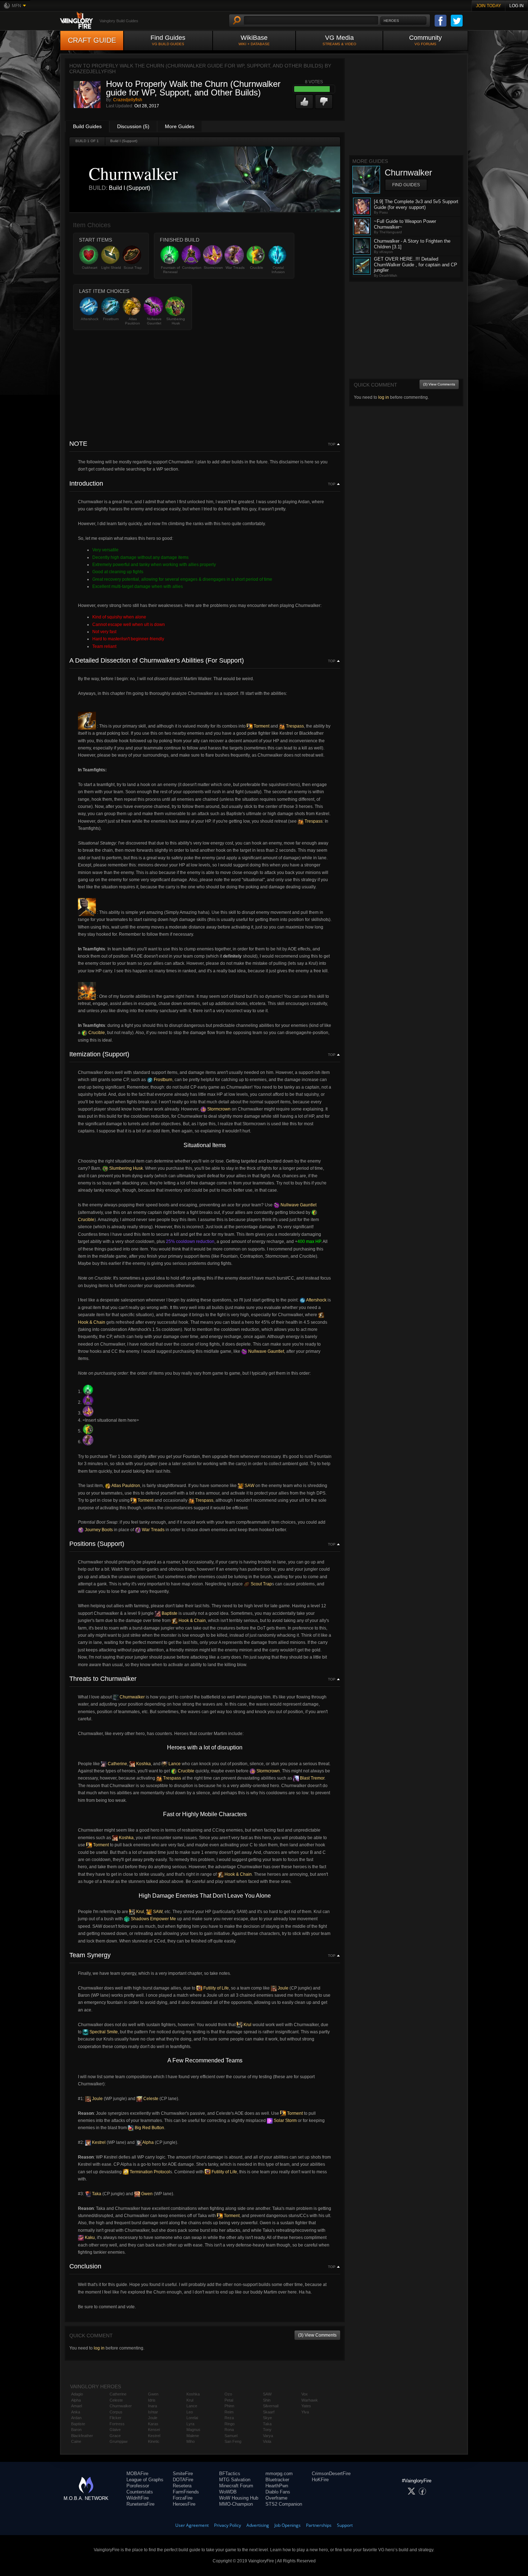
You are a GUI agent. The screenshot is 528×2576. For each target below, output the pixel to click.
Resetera (182, 2486)
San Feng (233, 2441)
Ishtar (153, 2412)
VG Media (339, 40)
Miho (191, 2441)
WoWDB (228, 2492)
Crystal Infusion (278, 270)
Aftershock (90, 319)
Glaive (115, 2430)
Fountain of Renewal (170, 270)
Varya (268, 2436)
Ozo (228, 2394)
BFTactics (230, 2474)
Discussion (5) (133, 126)
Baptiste (169, 1613)
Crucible (257, 268)
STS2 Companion (284, 2504)
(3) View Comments (317, 2335)
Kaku (89, 2238)
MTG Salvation (235, 2480)
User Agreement (192, 2525)
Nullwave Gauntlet (154, 321)
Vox (305, 2394)
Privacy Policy (228, 2525)
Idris (152, 2400)
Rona (229, 2430)
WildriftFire (138, 2498)
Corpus (116, 2412)
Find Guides (168, 40)
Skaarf (269, 2412)
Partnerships (319, 2525)
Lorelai (192, 2418)
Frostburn (111, 319)
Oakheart (90, 268)
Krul (140, 1912)
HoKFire (320, 2480)
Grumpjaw (119, 2441)
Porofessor (138, 2486)
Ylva (305, 2412)
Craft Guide (92, 40)
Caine (76, 2441)
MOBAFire (137, 2474)
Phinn (229, 2406)
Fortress (117, 2424)
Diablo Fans (278, 2492)
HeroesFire (184, 2504)
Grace (115, 2436)
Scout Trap (133, 268)
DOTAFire (183, 2480)
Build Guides (87, 126)
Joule (282, 1988)
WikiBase (254, 40)
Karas (153, 2424)
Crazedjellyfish (128, 100)
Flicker (115, 2418)
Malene (193, 2436)
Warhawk (310, 2400)
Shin (267, 2400)
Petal (229, 2400)
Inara (152, 2406)
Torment (261, 726)
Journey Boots (98, 1530)
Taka (96, 2194)
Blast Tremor (312, 1778)
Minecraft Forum (236, 2486)
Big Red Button (149, 2128)
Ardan (76, 2418)
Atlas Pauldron (133, 321)
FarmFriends (186, 2492)
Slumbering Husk (176, 321)
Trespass (294, 726)
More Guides (180, 126)
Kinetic (154, 2441)
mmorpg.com (279, 2474)
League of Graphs (145, 2480)
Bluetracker (277, 2480)
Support (345, 2525)
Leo (190, 2412)
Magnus (193, 2430)
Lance (174, 1764)
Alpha (148, 2142)
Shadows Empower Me (153, 1919)
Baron (76, 2430)
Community (425, 40)
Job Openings (288, 2525)
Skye (267, 2418)
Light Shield (111, 268)
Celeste (150, 2099)
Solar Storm (285, 2121)
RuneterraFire (140, 2504)
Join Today (488, 6)
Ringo (230, 2424)
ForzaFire (183, 2498)
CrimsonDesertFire (331, 2474)
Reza (229, 2418)
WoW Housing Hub (239, 2498)
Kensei (154, 2430)
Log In (517, 6)
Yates (306, 2406)
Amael (77, 2406)
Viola (267, 2441)
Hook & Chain (192, 1621)
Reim (229, 2412)
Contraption (192, 268)
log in (99, 2348)
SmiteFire (183, 2474)
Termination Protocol (149, 2172)
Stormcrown (213, 268)
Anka (76, 2412)
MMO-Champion (236, 2504)
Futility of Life (216, 1988)
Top (332, 444)
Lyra (190, 2424)
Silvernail (271, 2406)
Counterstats (140, 2492)
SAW (249, 1486)
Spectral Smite (103, 2032)
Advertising (258, 2525)
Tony (267, 2430)
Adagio (77, 2394)
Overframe (276, 2498)
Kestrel (98, 2142)
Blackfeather (82, 2436)
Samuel (231, 2436)
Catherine (117, 1764)
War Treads (235, 268)
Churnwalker (132, 1697)
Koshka (143, 1764)
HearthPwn (277, 2486)
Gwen (146, 2194)
